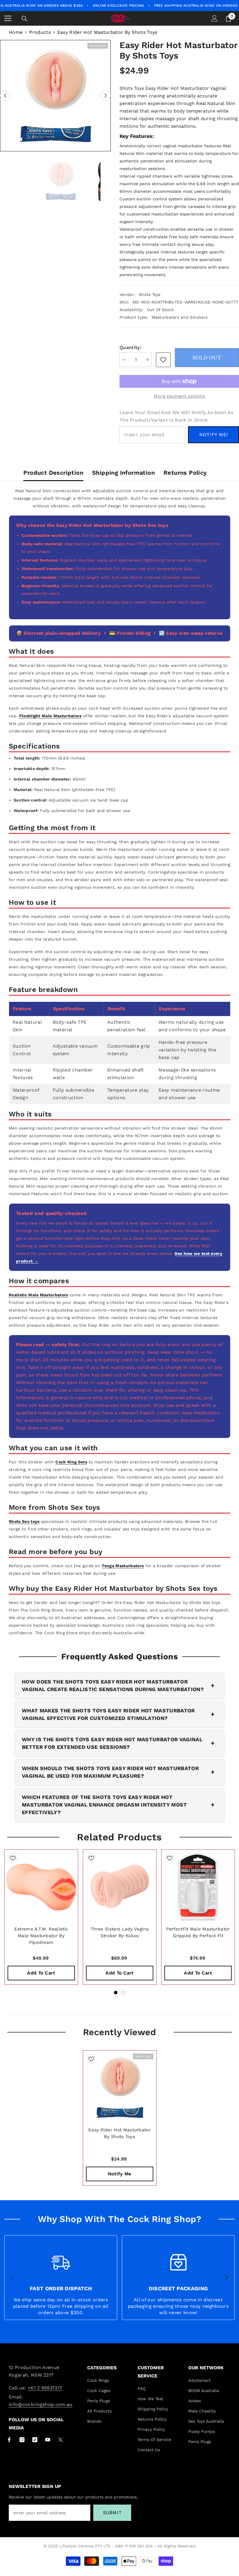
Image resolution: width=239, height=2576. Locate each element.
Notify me (120, 2174)
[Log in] (215, 18)
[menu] (8, 18)
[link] (163, 360)
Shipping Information (123, 473)
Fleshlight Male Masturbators (50, 716)
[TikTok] (35, 2440)
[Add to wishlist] (13, 1858)
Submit (112, 2513)
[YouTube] (48, 2440)
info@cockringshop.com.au (41, 2404)
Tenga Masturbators (123, 1566)
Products (40, 32)
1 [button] (116, 1993)
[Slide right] (226, 2278)
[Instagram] (22, 2440)
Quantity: (130, 347)
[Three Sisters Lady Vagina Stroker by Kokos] (120, 1886)
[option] (55, 96)
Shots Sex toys (24, 1521)
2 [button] (123, 1993)
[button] (5, 96)
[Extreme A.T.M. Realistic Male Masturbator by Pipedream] (41, 1886)
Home (16, 32)
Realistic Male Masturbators (38, 1295)
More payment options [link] (179, 396)
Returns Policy (185, 473)
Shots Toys (150, 294)
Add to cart (41, 1973)
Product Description (53, 473)
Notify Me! (214, 435)
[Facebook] (9, 2440)
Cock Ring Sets (71, 1462)
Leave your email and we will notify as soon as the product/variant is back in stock (176, 416)
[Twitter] (60, 2440)
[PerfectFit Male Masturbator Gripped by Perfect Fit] (198, 1886)
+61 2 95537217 (45, 2388)
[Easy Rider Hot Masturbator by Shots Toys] (120, 2087)
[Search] (24, 19)
